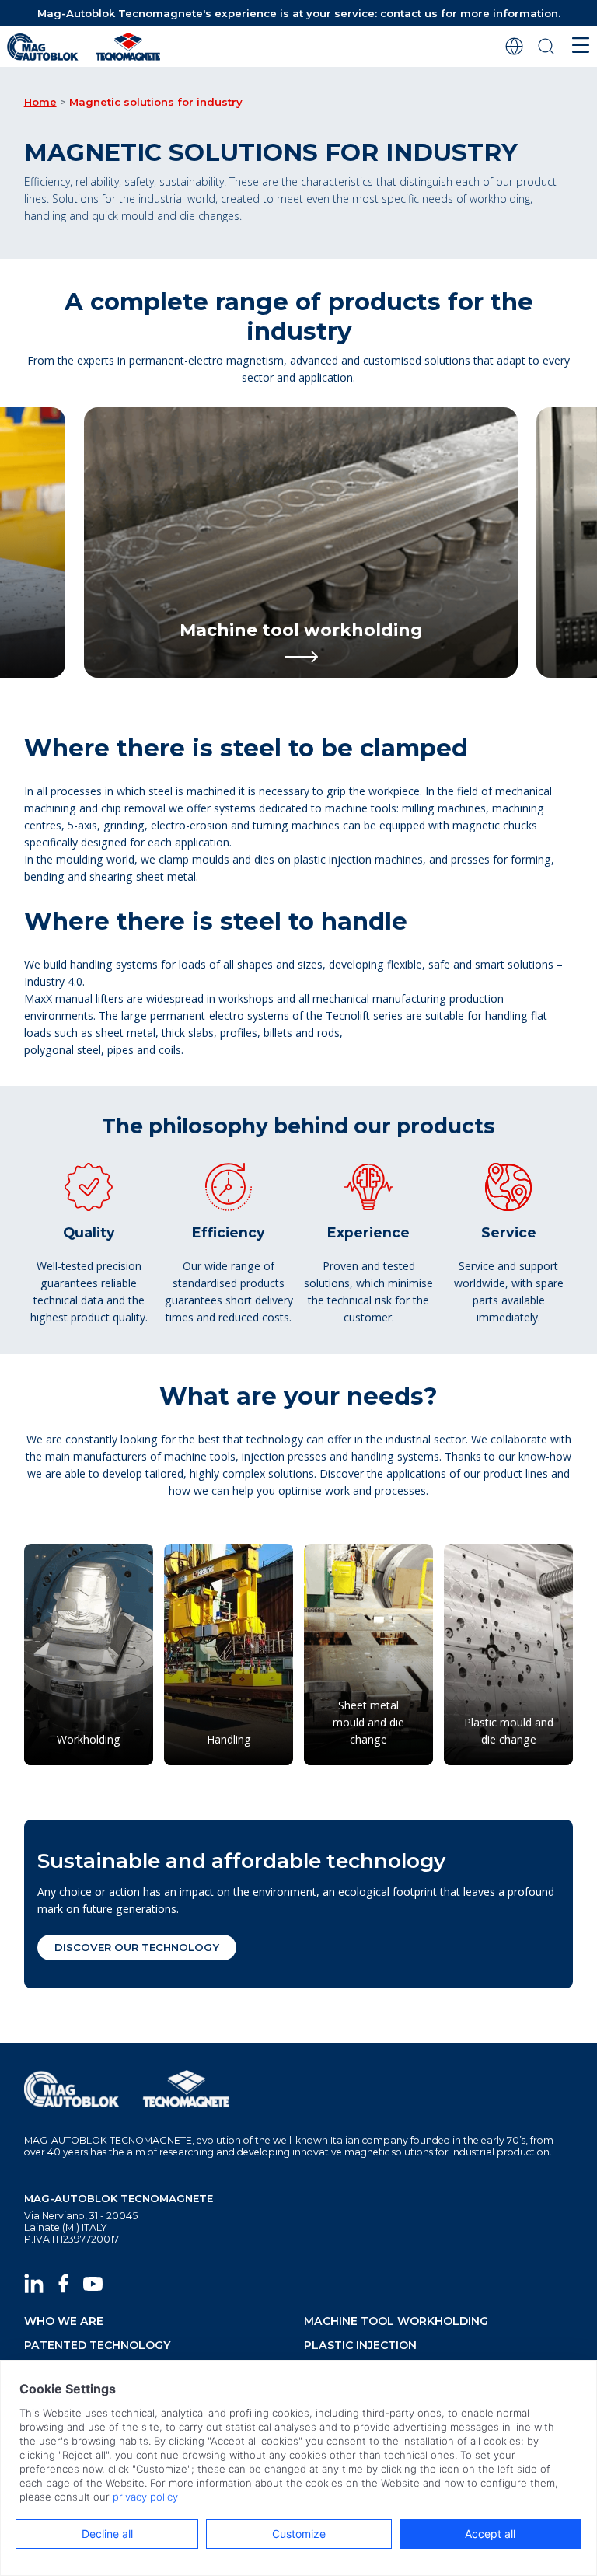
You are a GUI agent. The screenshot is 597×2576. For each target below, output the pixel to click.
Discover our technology (137, 1947)
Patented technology (98, 2345)
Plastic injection (360, 2345)
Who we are (64, 2321)
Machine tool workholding (396, 2321)
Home (40, 102)
